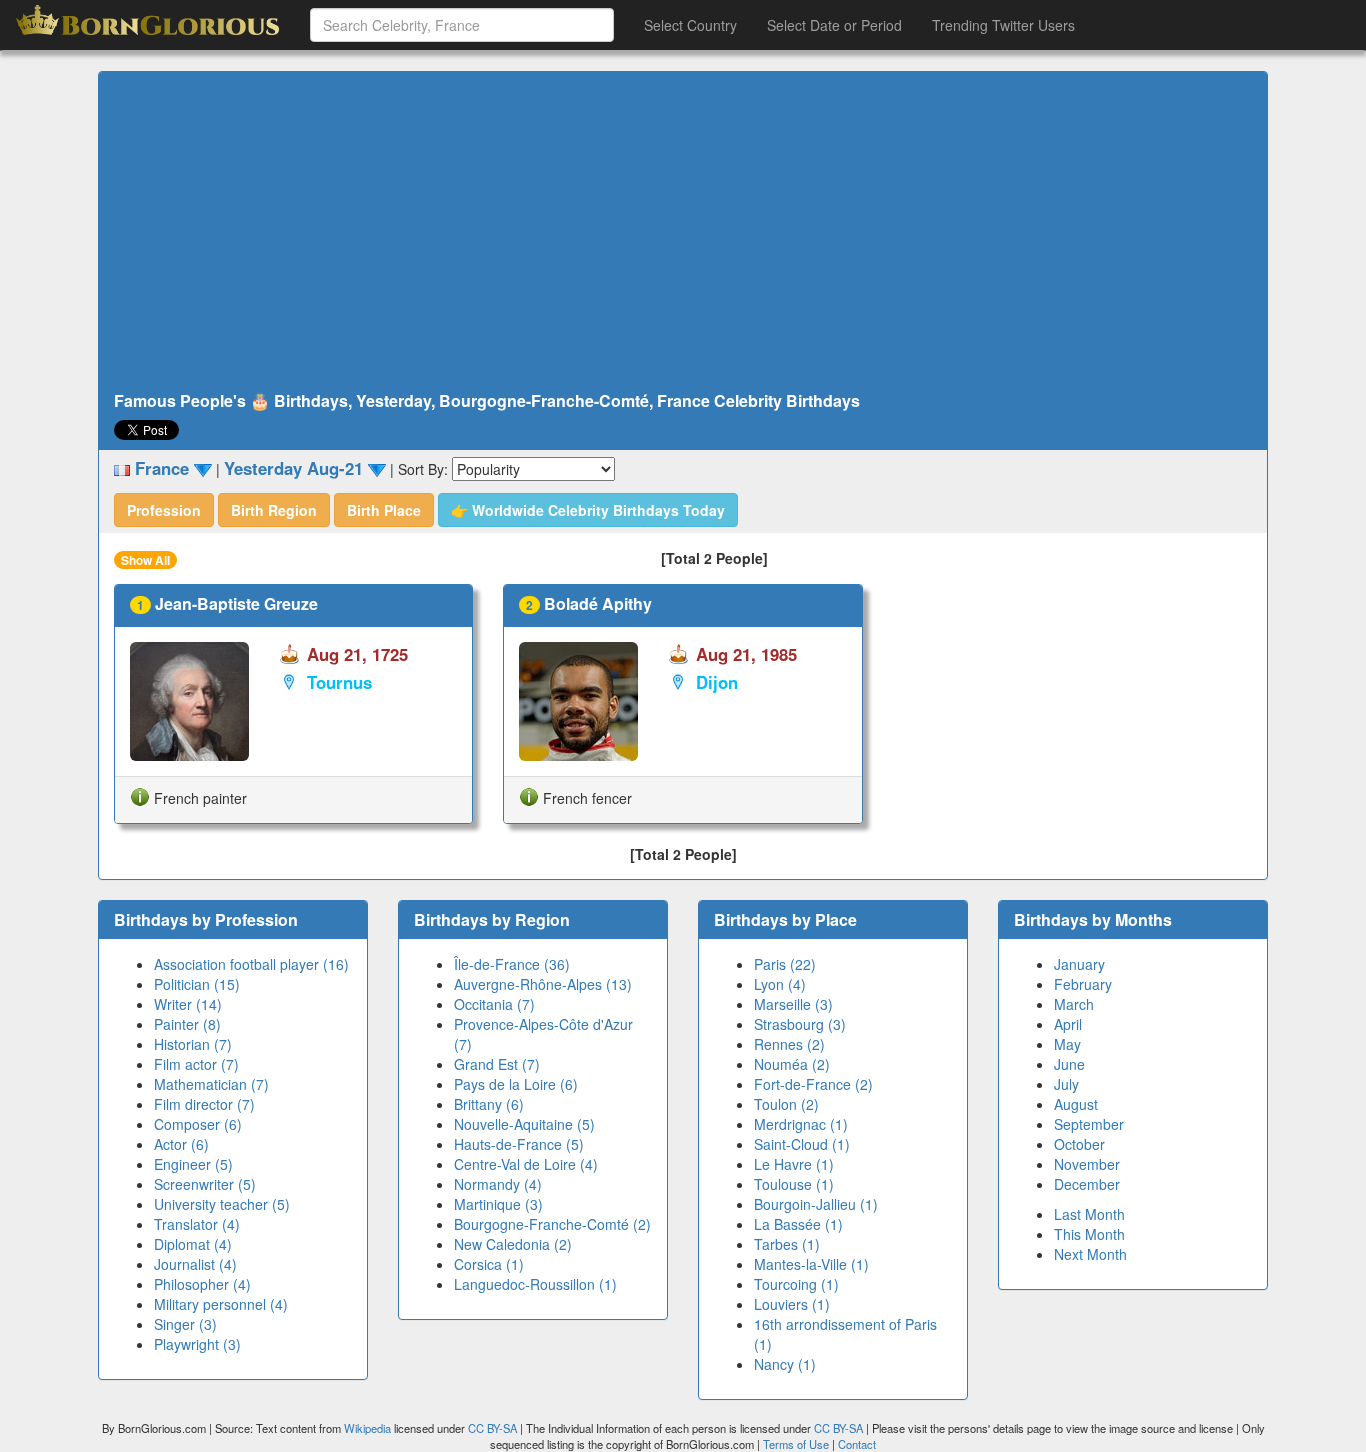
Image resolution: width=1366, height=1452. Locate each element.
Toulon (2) (786, 1104)
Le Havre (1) (794, 1164)
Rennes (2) (789, 1044)
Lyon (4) (780, 984)
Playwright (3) (197, 1344)
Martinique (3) (498, 1204)
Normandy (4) (498, 1184)
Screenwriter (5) (205, 1184)
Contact (857, 1444)
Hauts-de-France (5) (519, 1144)
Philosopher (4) (202, 1284)
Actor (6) (181, 1144)
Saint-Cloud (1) (802, 1144)
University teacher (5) (222, 1204)
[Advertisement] (683, 232)
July (1066, 1084)
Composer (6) (198, 1124)
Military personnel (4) (221, 1304)
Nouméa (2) (792, 1064)
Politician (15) (197, 984)
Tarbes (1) (787, 1244)
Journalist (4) (195, 1264)
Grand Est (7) (497, 1064)
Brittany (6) (489, 1104)
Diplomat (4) (193, 1244)
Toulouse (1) (794, 1184)
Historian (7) (193, 1044)
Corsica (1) (489, 1264)
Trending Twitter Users (1003, 25)
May (1067, 1044)
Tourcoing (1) (796, 1284)
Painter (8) (187, 1024)
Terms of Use (797, 1444)
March (1074, 1004)
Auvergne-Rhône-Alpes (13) (543, 984)
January (1079, 964)
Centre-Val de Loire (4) (526, 1164)
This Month (1089, 1234)
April (1068, 1024)
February (1083, 984)
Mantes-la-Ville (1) (811, 1264)
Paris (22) (785, 964)
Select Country (690, 25)
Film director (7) (204, 1104)
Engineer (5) (193, 1164)
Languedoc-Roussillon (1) (535, 1284)
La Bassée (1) (798, 1224)
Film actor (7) (196, 1064)
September (1089, 1124)
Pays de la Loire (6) (516, 1084)
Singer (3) (185, 1324)
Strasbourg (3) (800, 1024)
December (1087, 1184)
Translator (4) (197, 1224)
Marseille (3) (793, 1004)
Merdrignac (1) (801, 1124)
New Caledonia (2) (513, 1244)
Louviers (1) (792, 1304)
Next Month (1090, 1254)
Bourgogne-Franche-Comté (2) (552, 1224)
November (1087, 1164)
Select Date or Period (834, 25)
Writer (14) (188, 1004)
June (1069, 1064)
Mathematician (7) (211, 1084)
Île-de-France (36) (512, 964)
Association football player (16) (251, 964)
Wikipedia (367, 1428)
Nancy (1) (785, 1364)
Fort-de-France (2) (813, 1084)
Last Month (1089, 1214)
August (1076, 1104)
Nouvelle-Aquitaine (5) (524, 1124)
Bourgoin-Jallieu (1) (816, 1204)
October (1079, 1144)
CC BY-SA (492, 1428)
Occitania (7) (494, 1004)
